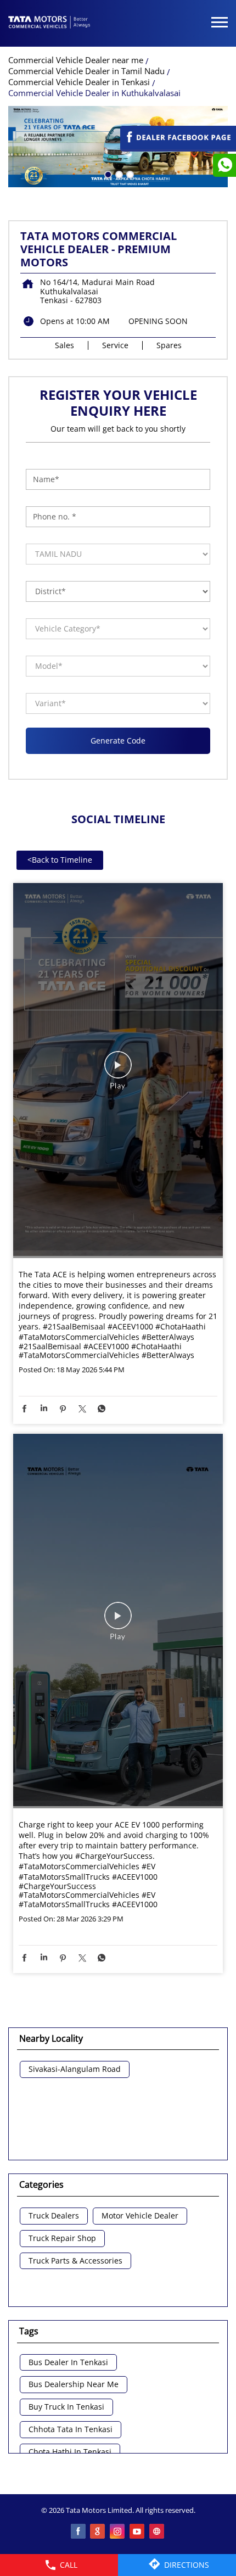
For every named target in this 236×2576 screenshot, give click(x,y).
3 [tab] (129, 174)
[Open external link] (178, 146)
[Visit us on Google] (98, 2532)
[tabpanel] (118, 147)
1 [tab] (107, 174)
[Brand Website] (158, 2532)
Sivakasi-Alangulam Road (75, 2069)
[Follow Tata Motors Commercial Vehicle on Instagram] (118, 2532)
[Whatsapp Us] (224, 165)
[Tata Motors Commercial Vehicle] (49, 23)
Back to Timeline (60, 860)
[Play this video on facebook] (118, 1070)
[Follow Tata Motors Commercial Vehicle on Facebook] (78, 2532)
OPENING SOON (158, 321)
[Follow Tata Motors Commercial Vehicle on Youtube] (138, 2532)
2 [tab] (118, 174)
